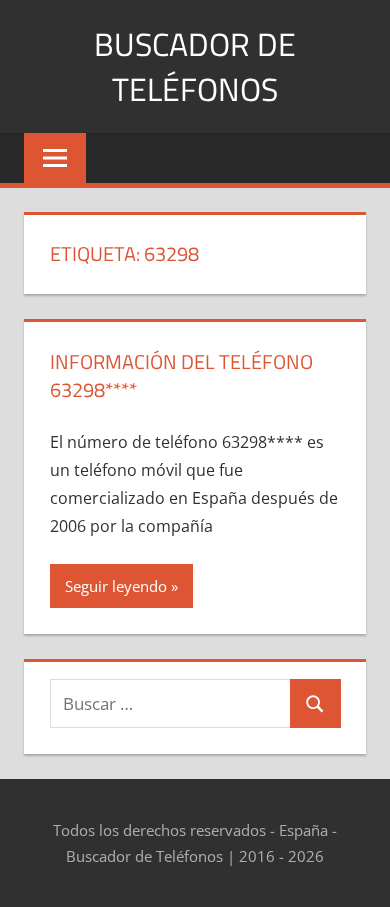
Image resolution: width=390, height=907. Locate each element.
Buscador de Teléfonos (195, 66)
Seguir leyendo (116, 586)
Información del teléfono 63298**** (181, 375)
